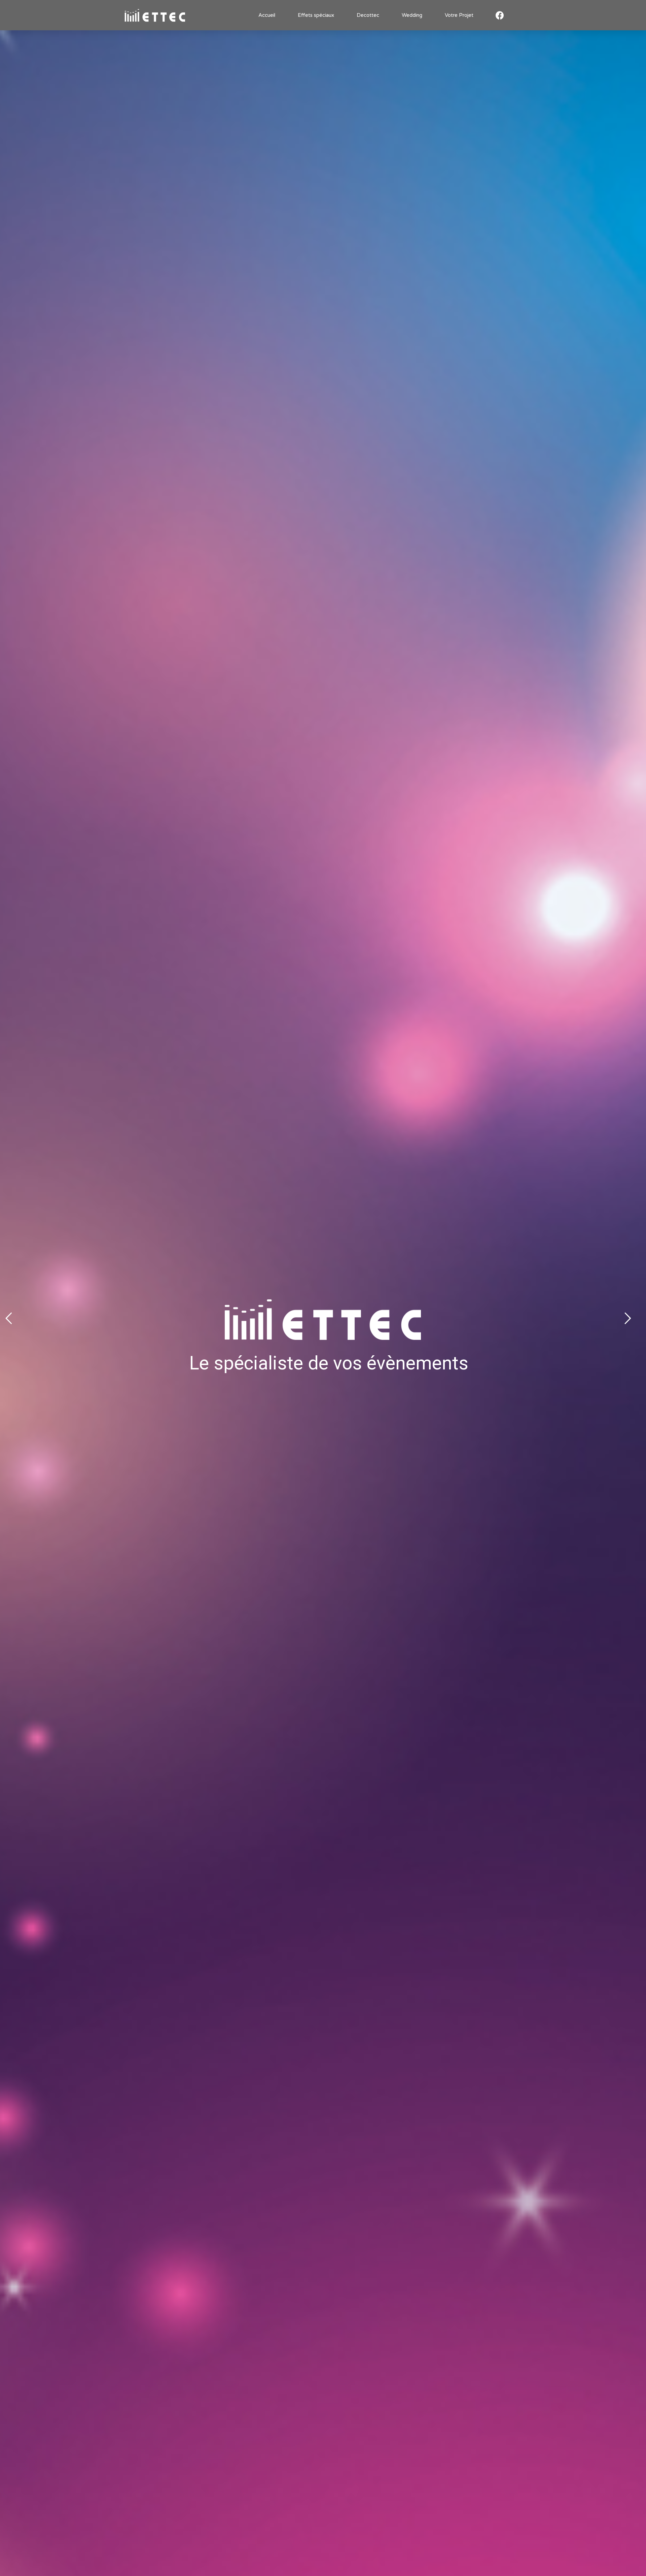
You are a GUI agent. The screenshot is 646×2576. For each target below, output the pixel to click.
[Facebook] (500, 15)
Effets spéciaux (316, 15)
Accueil (267, 15)
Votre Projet (459, 15)
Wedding (412, 15)
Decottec (368, 15)
